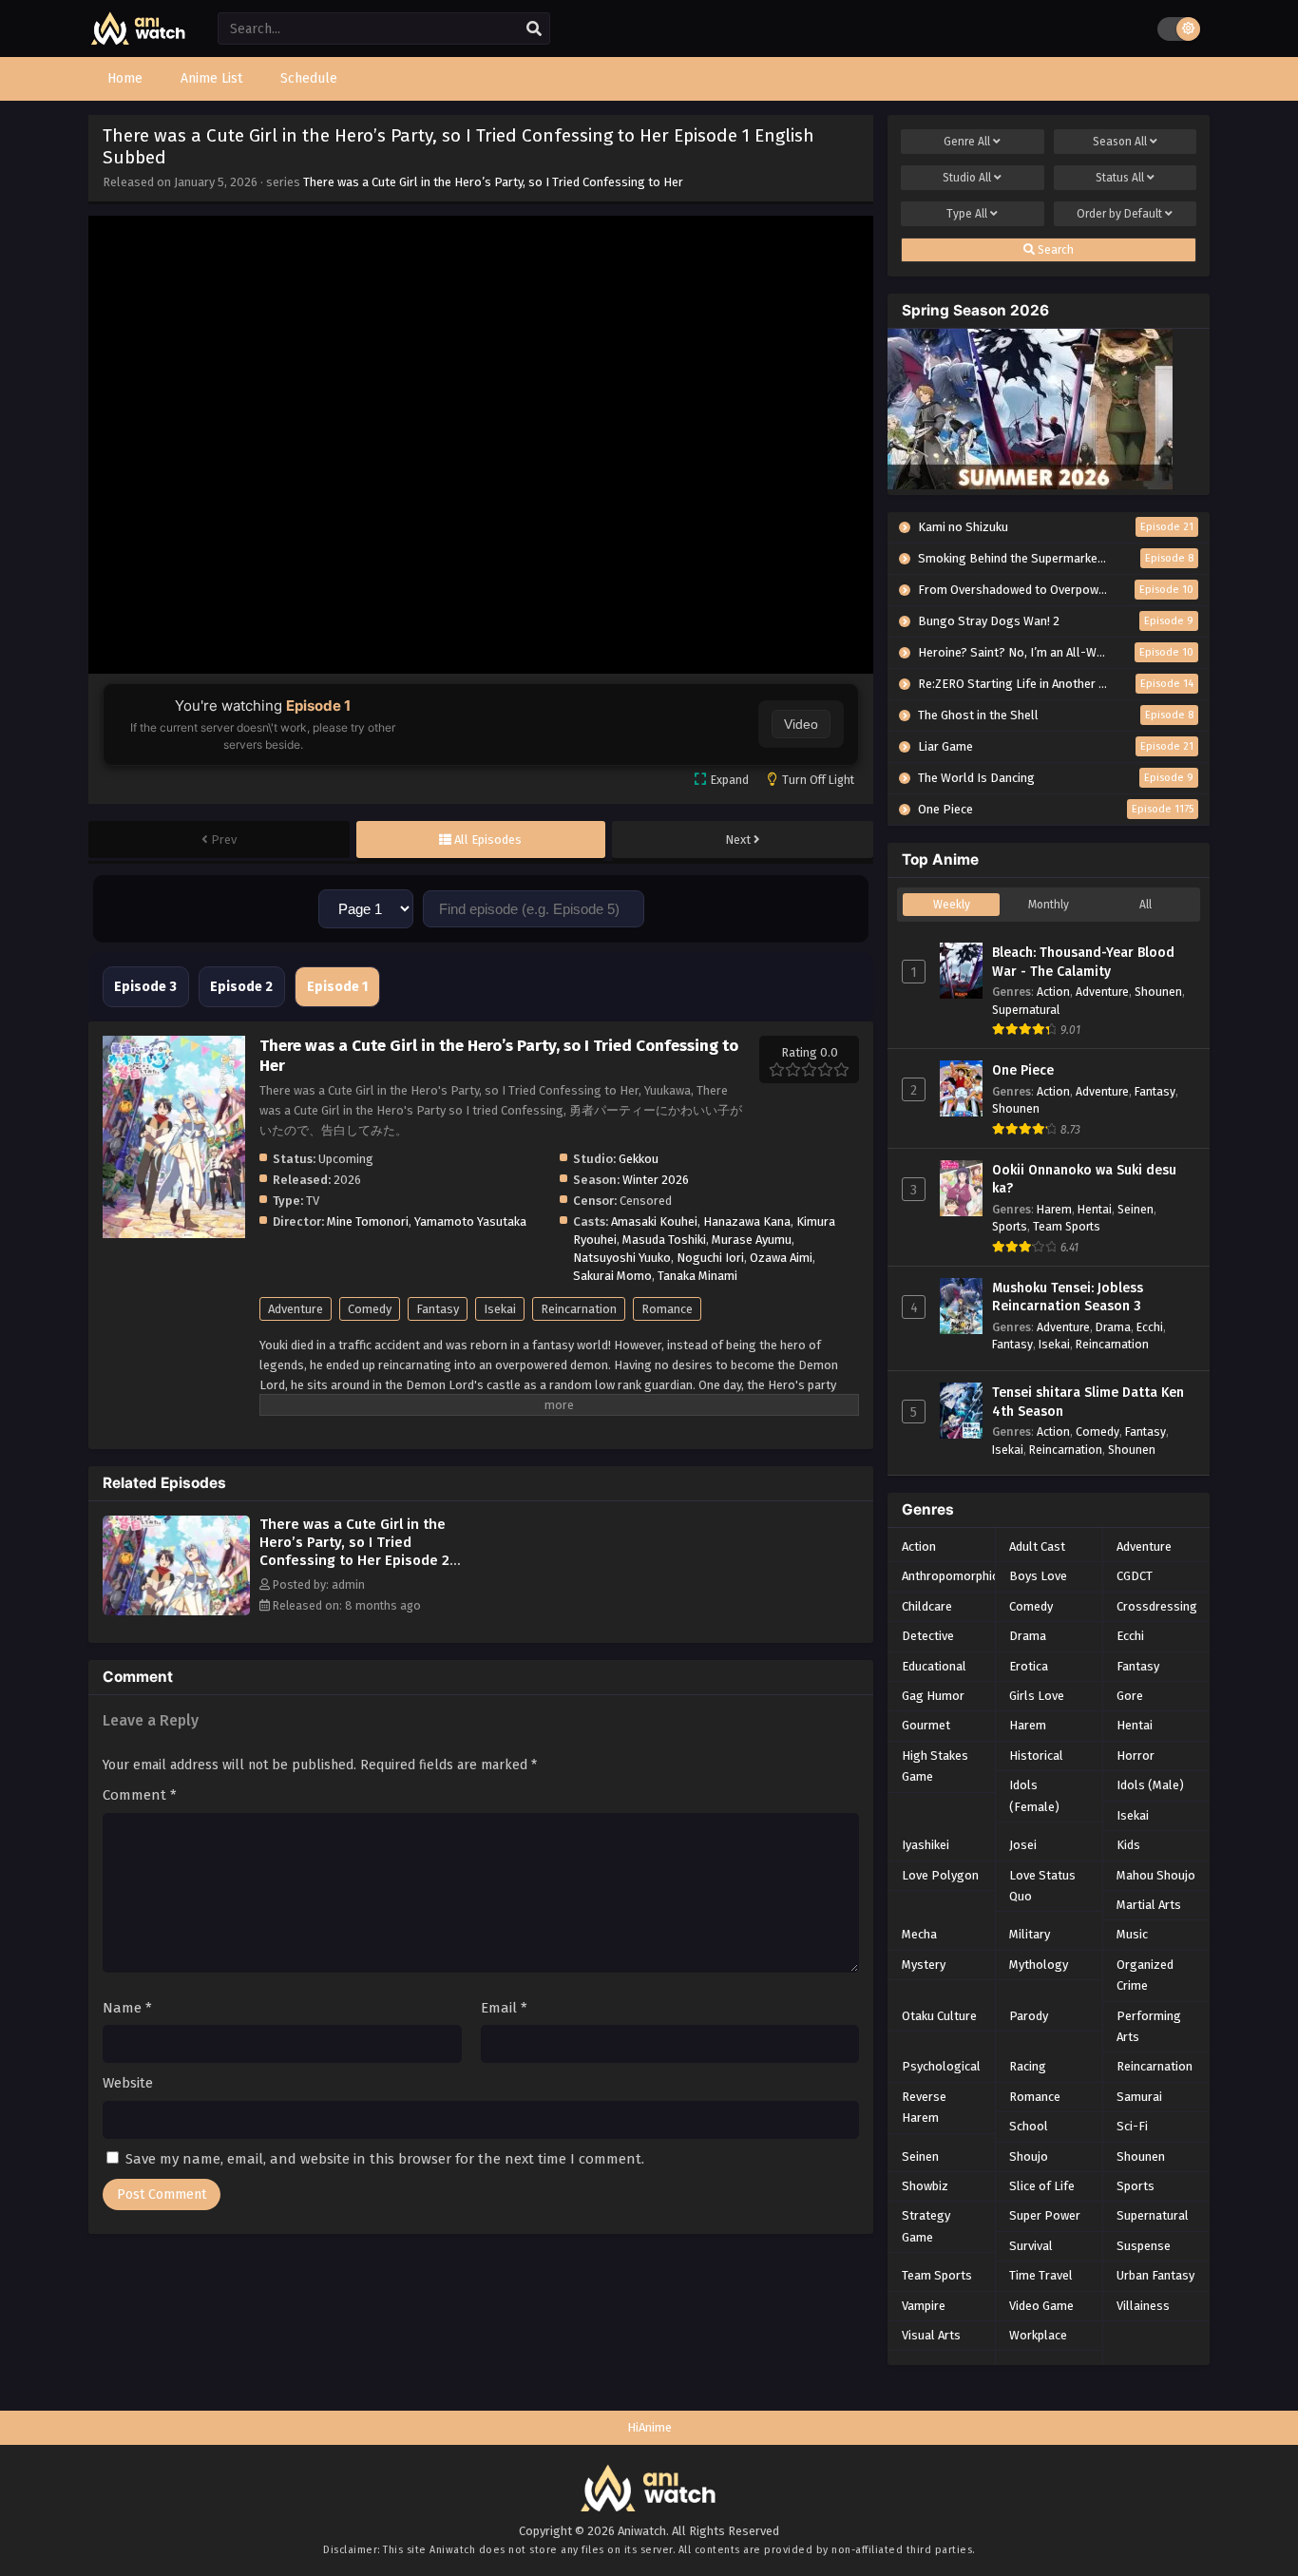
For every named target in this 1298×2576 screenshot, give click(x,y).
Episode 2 (241, 987)
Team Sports (1067, 1226)
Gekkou (639, 1159)
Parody (1029, 2016)
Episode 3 (145, 987)
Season (1120, 142)
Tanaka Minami (697, 1276)
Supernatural (1026, 1010)
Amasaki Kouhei (654, 1221)
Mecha (919, 1934)
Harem (1054, 1209)
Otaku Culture (939, 2016)
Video (801, 724)
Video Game (1041, 2306)
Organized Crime (1145, 1975)
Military (1030, 1934)
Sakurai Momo (612, 1276)
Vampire (924, 2306)
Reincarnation (579, 1309)
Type (967, 214)
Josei (1023, 1845)
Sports (1010, 1226)
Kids (1128, 1845)
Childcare (927, 1606)
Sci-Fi (1132, 2126)
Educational (934, 1666)
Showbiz (925, 2186)
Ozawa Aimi (781, 1258)
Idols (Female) (1034, 1795)
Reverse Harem (924, 2107)
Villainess (1143, 2306)
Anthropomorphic (950, 1576)
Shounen (1158, 992)
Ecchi (1150, 1327)
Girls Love (1037, 1696)
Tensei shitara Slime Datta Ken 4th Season (1088, 1402)
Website (128, 2083)
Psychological (941, 2066)
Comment (140, 1795)
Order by (1119, 214)
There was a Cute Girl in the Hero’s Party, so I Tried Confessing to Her (493, 182)
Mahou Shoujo (1156, 1875)
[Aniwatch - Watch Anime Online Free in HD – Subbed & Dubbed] (139, 40)
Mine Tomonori (368, 1221)
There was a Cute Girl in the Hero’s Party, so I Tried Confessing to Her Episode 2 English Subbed (354, 1551)
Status (1120, 178)
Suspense (1144, 2246)
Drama (1113, 1327)
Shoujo (1029, 2156)
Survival (1031, 2246)
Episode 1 (337, 987)
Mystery (924, 1965)
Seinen (1136, 1209)
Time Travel (1041, 2275)
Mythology (1039, 1965)
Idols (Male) (1150, 1785)
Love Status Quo (1042, 1886)
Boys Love (1038, 1576)
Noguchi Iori (710, 1258)
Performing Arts (1149, 2026)
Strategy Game (926, 2226)
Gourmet (926, 1725)
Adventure (296, 1309)
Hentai (1095, 1209)
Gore (1130, 1696)
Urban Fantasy (1155, 2275)
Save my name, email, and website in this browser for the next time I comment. (385, 2159)
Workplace (1038, 2335)
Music (1132, 1934)
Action (1053, 992)
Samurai (1139, 2097)
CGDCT (1135, 1576)
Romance (667, 1309)
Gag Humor (933, 1696)
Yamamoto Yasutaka (470, 1221)
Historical (1036, 1755)
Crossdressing (1157, 1606)
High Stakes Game (935, 1766)
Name (127, 2008)
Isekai (500, 1309)
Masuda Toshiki (664, 1240)
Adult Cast (1037, 1546)
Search (1054, 250)
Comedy (370, 1309)
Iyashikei (926, 1845)
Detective (928, 1636)
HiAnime (649, 2427)
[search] (534, 29)
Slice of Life (1042, 2186)
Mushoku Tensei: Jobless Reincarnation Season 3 (1068, 1298)
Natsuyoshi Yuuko (622, 1258)
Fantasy (438, 1309)
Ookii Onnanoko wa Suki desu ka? (1084, 1180)
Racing (1028, 2066)
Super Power (1045, 2215)
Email (504, 2008)
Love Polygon (940, 1875)
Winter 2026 (656, 1180)
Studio (967, 178)
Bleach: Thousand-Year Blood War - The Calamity (1083, 962)
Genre (967, 142)
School (1029, 2126)
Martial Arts (1149, 1905)
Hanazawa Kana (747, 1221)
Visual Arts (931, 2335)
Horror (1136, 1755)
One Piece (1023, 1070)
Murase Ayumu (752, 1240)
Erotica (1029, 1666)
